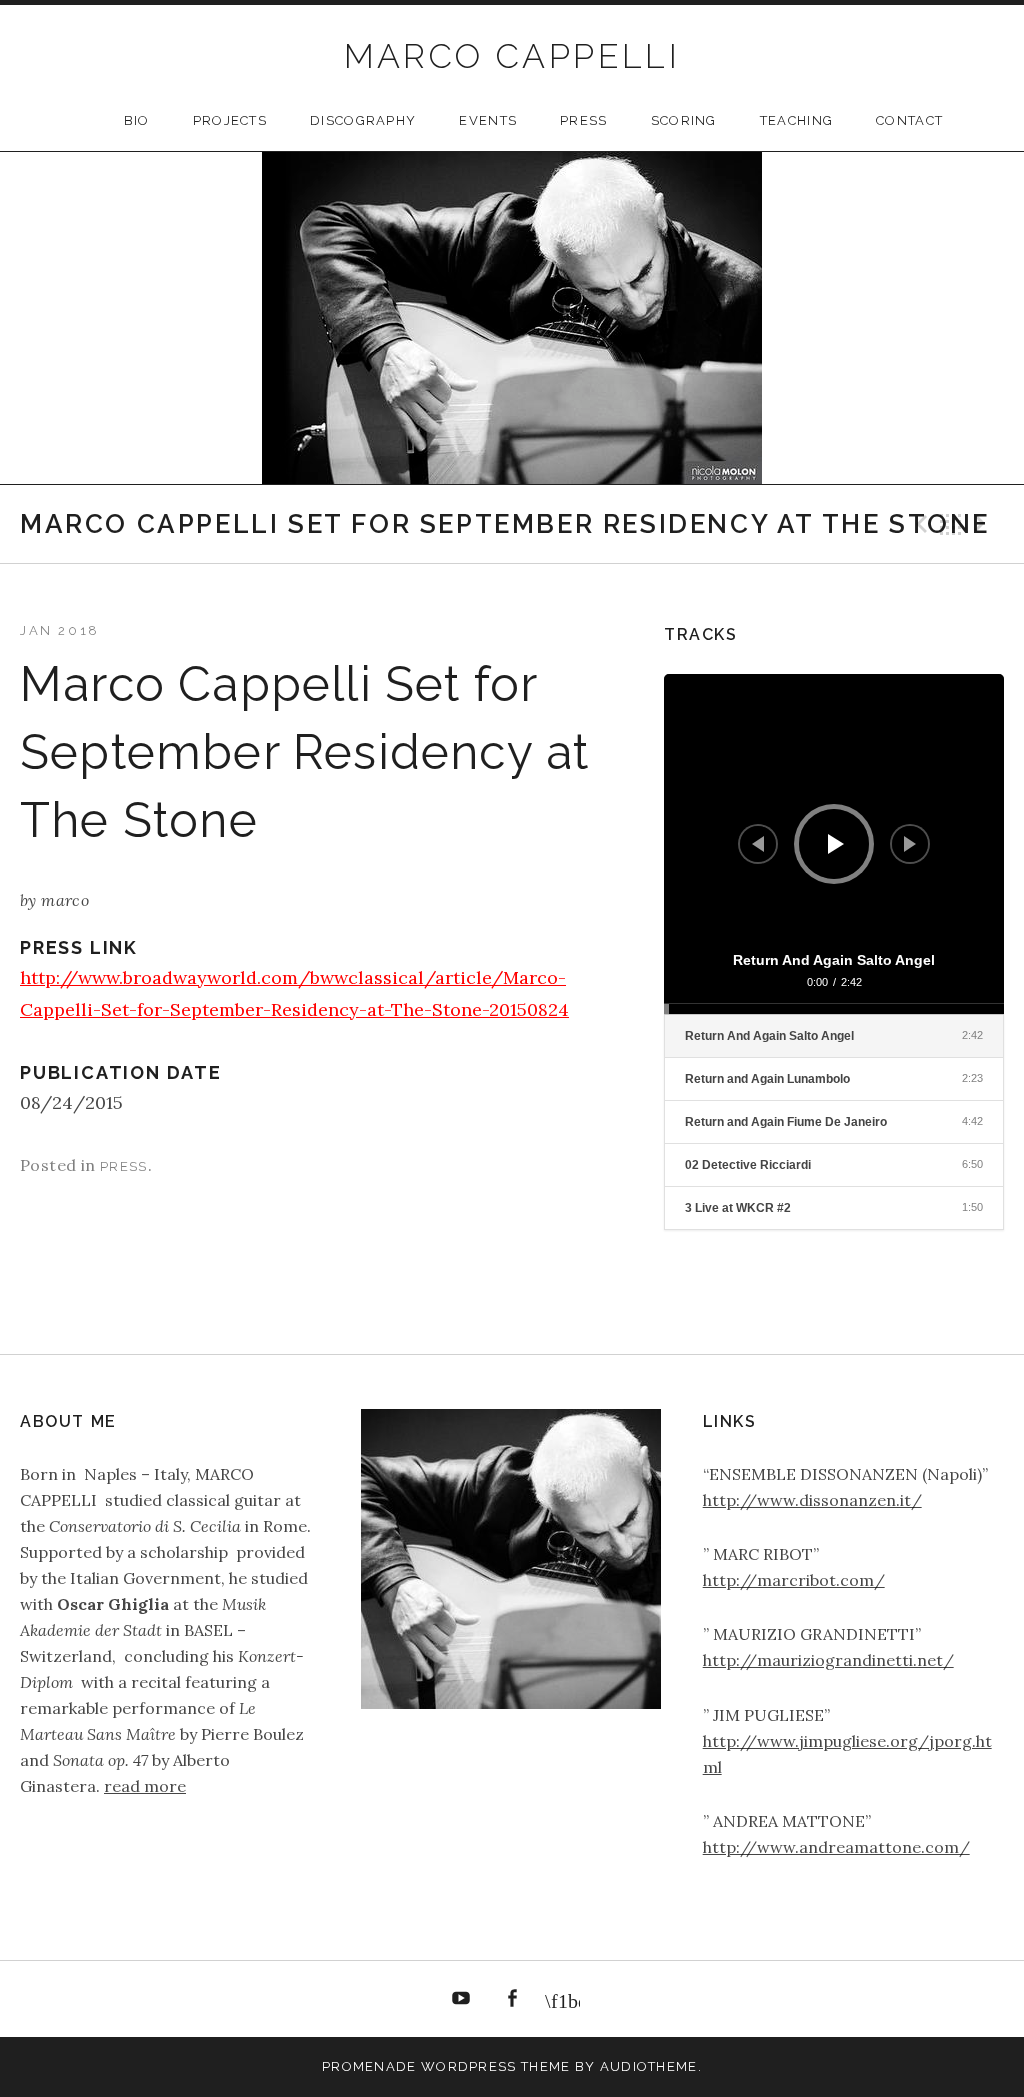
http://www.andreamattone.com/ (836, 1847)
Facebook (512, 1999)
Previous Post (919, 524)
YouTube (462, 1999)
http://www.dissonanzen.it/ (812, 1500)
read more (145, 1786)
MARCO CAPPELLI (512, 56)
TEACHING (796, 120)
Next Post (983, 524)
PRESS (584, 120)
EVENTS (488, 120)
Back (951, 524)
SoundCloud (563, 1999)
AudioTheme (649, 2066)
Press (124, 1166)
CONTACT (909, 120)
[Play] (836, 844)
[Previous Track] (758, 844)
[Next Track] (910, 844)
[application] (834, 844)
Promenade (369, 2066)
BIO (137, 120)
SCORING (684, 120)
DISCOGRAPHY (363, 120)
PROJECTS (230, 120)
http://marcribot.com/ (794, 1580)
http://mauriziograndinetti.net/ (828, 1660)
